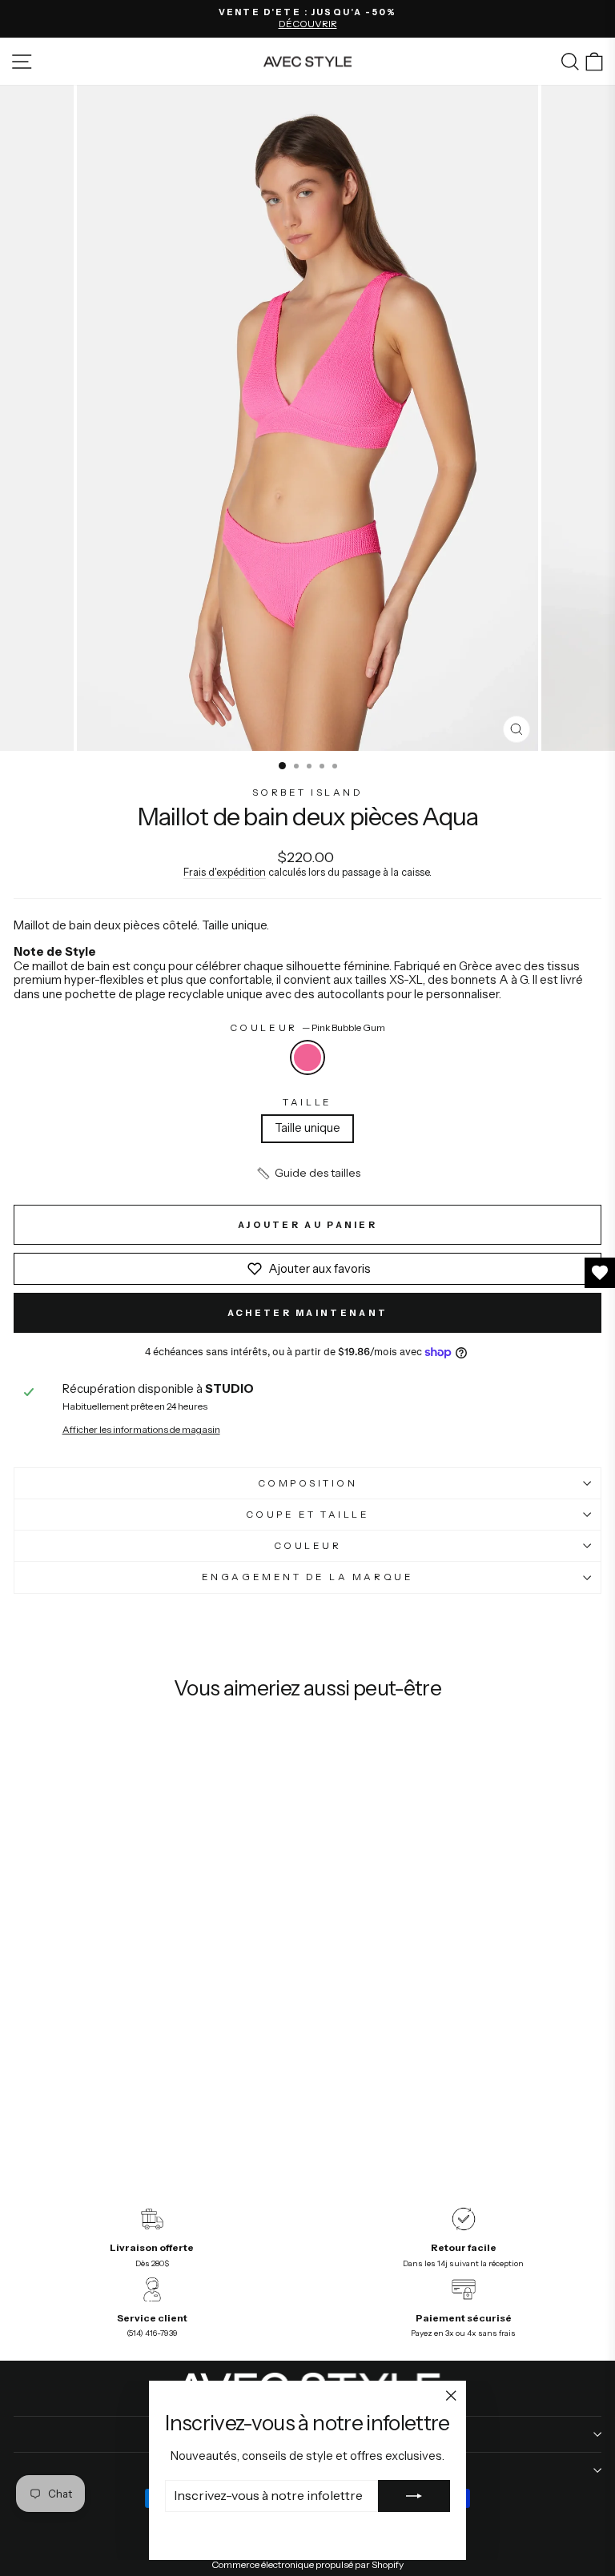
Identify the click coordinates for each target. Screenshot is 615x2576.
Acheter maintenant (307, 1313)
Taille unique (307, 1128)
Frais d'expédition (225, 872)
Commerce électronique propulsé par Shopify (307, 2564)
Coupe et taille (308, 1515)
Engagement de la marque (307, 1577)
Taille (307, 1102)
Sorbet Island (308, 792)
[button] (308, 1174)
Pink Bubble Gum (307, 1057)
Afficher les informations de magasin (141, 1430)
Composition (308, 1483)
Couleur (307, 1028)
